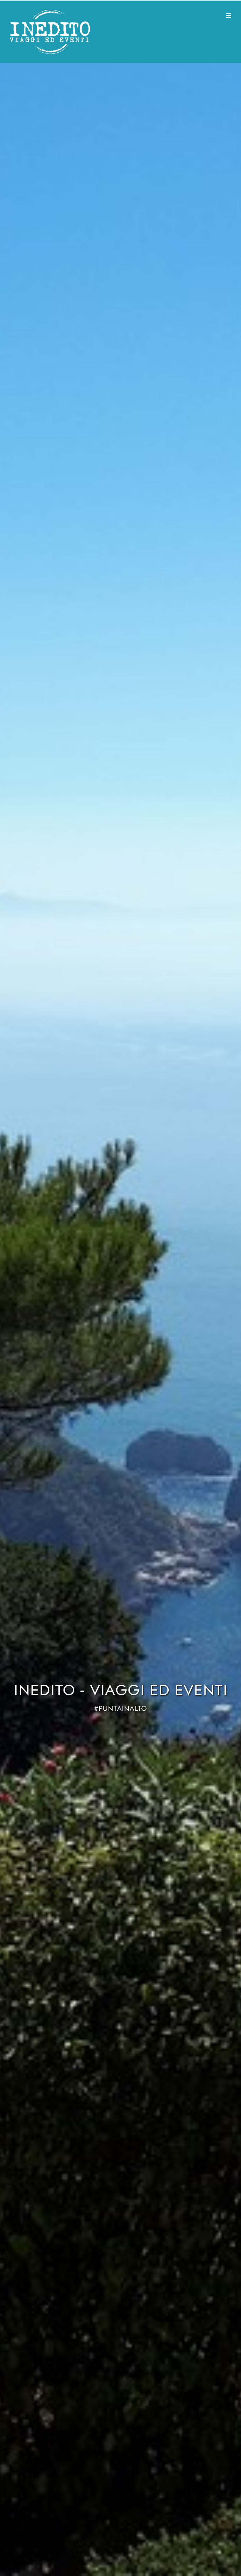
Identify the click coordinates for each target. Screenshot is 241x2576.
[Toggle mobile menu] (229, 15)
